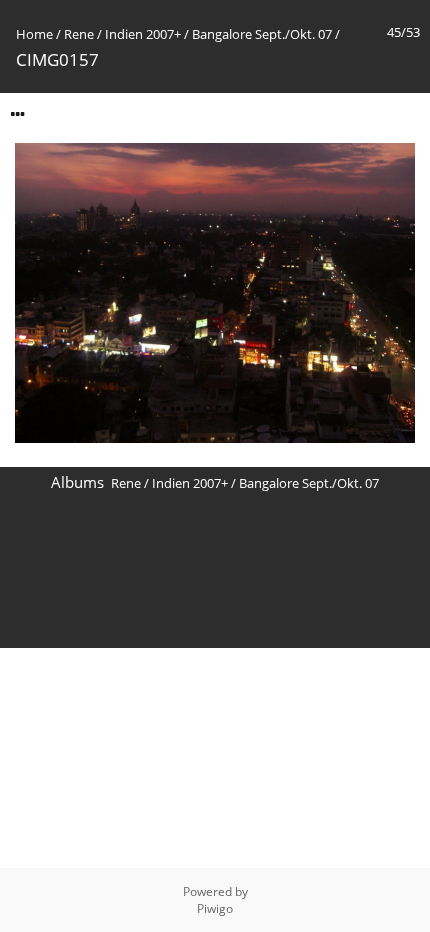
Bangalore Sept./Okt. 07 (262, 34)
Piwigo (215, 908)
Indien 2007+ (143, 34)
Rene (79, 34)
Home (34, 34)
